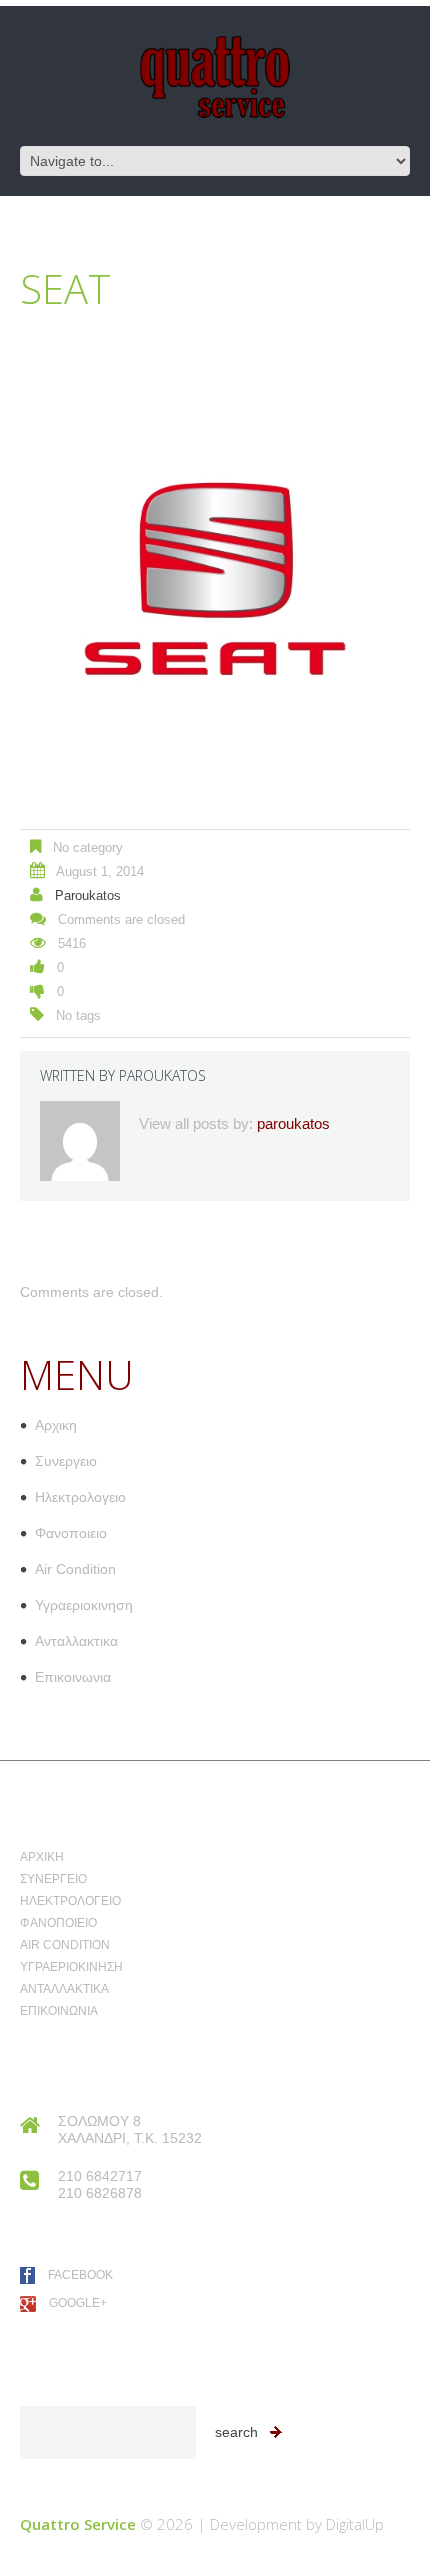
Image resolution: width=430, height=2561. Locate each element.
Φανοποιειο (71, 1533)
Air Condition (75, 1569)
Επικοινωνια (73, 1677)
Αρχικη (56, 1425)
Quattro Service (78, 2524)
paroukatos (88, 895)
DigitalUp (355, 2524)
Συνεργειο (66, 1461)
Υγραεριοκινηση (84, 1605)
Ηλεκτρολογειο (80, 1497)
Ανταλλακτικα (76, 1641)
